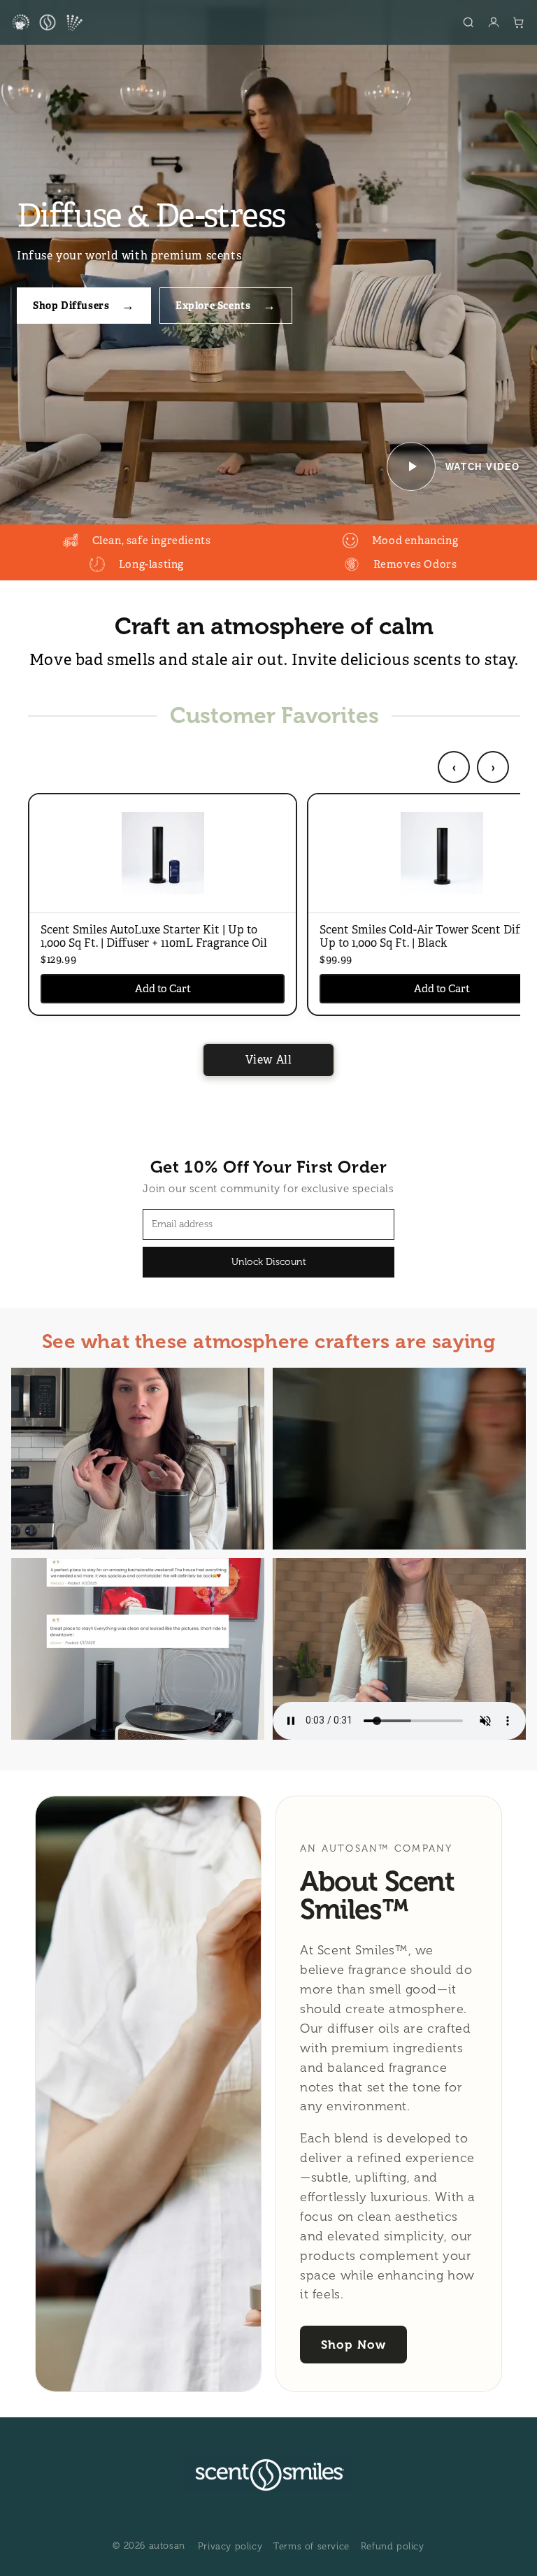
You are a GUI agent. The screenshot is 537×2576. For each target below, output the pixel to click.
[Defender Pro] (74, 22)
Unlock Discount (269, 1262)
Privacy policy (230, 2547)
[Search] (468, 22)
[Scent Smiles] (48, 22)
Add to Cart (163, 988)
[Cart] (519, 22)
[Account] (494, 22)
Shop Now (353, 2345)
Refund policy (393, 2547)
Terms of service (312, 2547)
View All (269, 1060)
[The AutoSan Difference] (21, 22)
